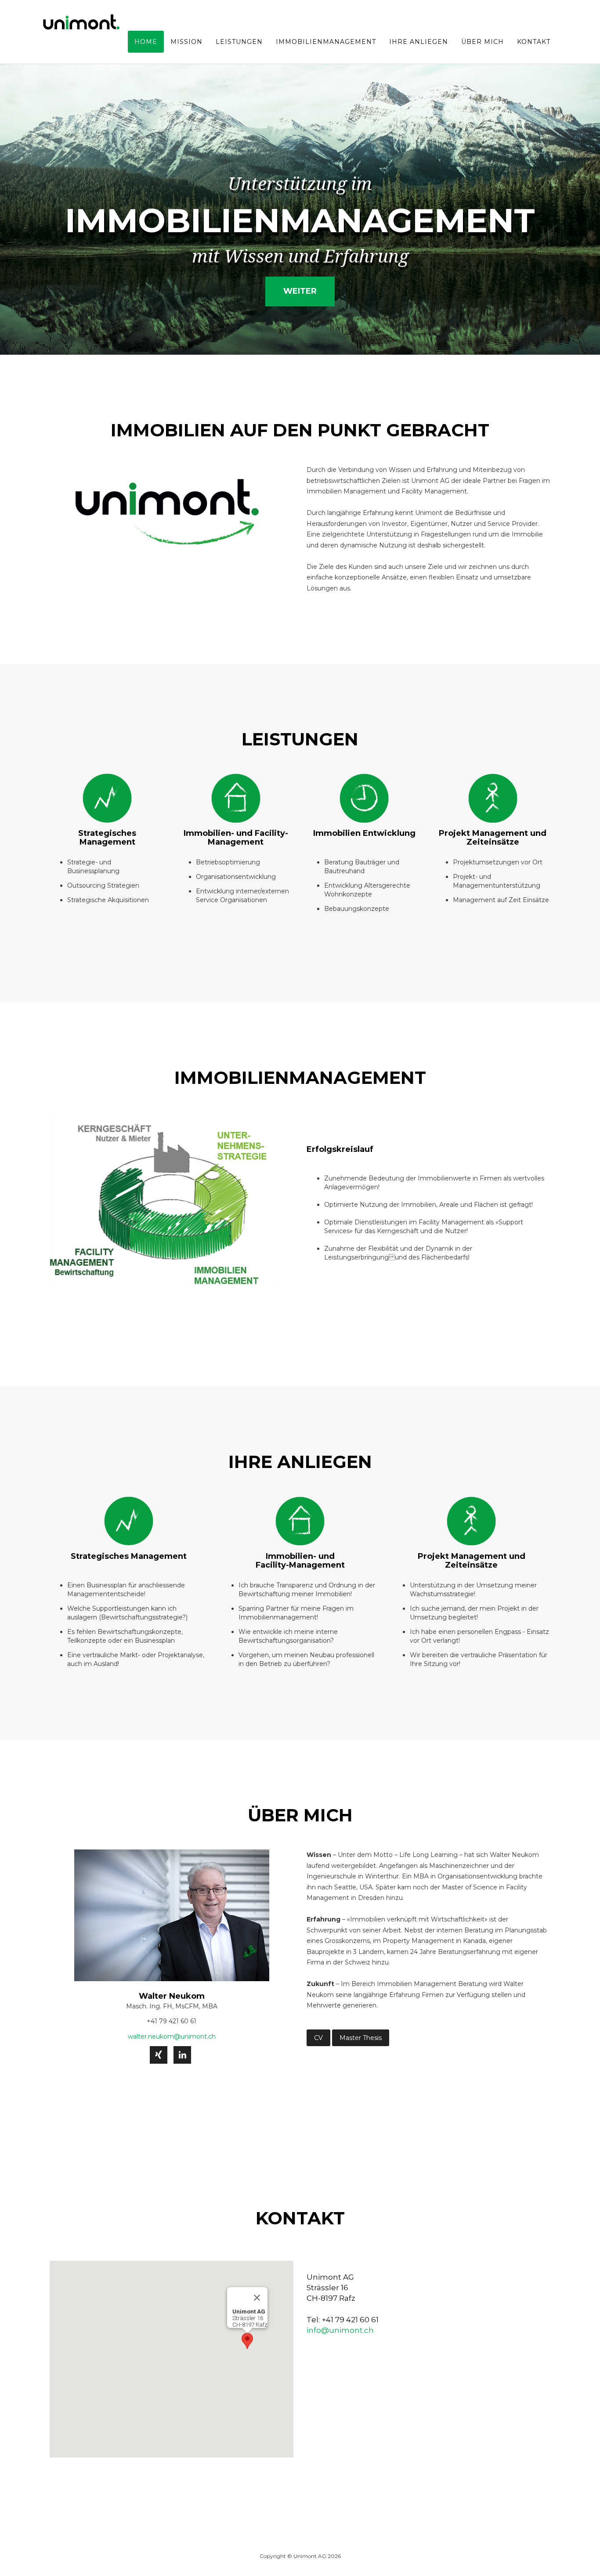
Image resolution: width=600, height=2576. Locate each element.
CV (318, 2038)
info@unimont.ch (340, 2330)
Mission (186, 42)
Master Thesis (361, 2038)
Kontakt (534, 42)
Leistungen (239, 42)
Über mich (483, 42)
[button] (247, 2341)
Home (146, 42)
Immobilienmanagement (326, 42)
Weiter (300, 291)
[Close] (257, 2298)
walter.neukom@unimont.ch (172, 2036)
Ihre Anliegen (419, 42)
